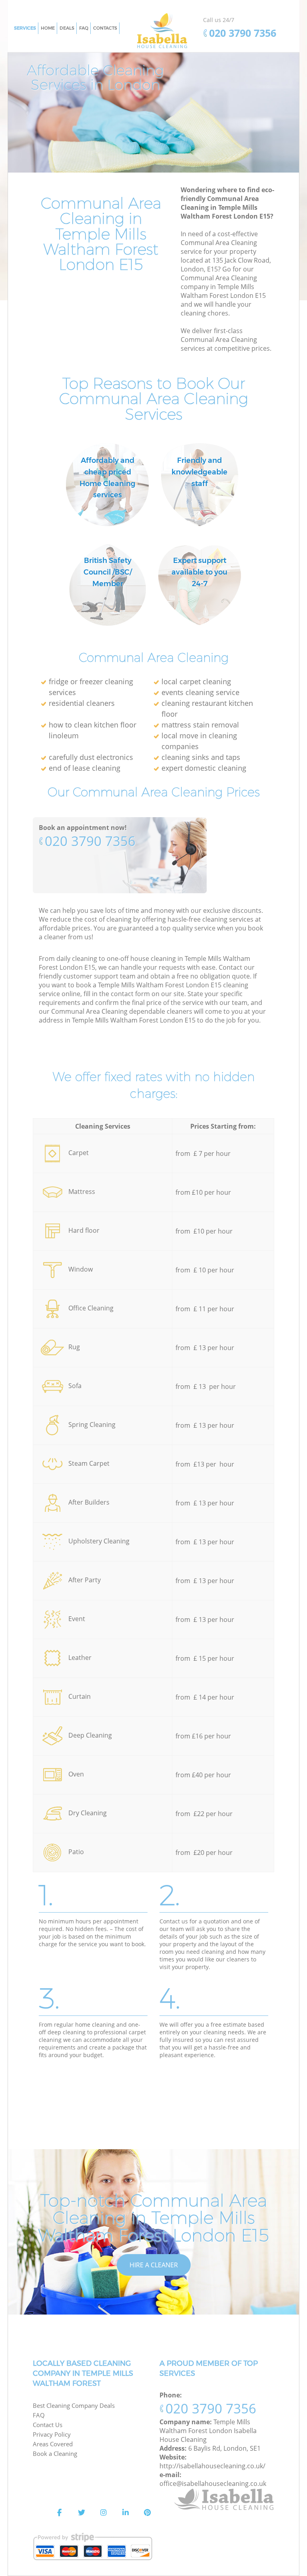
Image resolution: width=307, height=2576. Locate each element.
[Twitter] (82, 2513)
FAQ (39, 2415)
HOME (48, 28)
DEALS (67, 28)
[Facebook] (60, 2513)
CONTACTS (105, 28)
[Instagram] (104, 2513)
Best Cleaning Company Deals (74, 2405)
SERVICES (25, 28)
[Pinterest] (148, 2513)
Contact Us (48, 2425)
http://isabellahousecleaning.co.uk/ (212, 2466)
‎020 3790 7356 (90, 841)
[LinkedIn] (126, 2513)
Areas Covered (53, 2444)
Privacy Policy (52, 2434)
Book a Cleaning (55, 2453)
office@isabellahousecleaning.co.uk (213, 2484)
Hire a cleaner (154, 2265)
